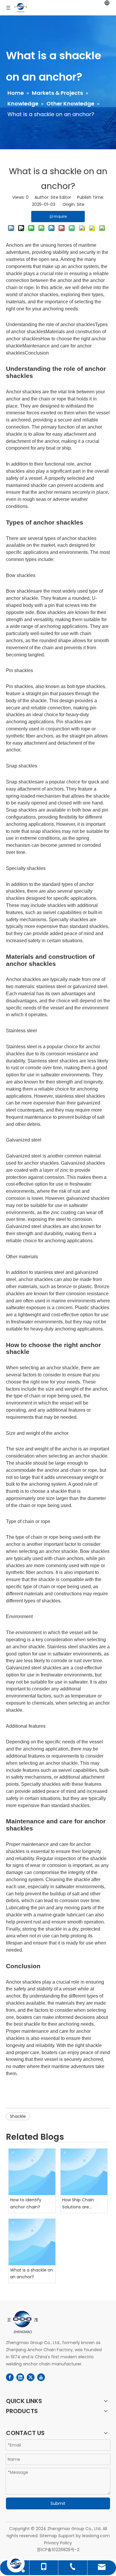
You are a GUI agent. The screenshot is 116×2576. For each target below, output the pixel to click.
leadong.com (96, 2536)
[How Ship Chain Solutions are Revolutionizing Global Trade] (84, 2172)
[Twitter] (31, 2377)
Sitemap (48, 2536)
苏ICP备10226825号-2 (58, 2550)
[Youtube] (41, 2377)
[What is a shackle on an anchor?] (32, 2242)
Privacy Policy (58, 2543)
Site (81, 204)
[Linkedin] (20, 2377)
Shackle (18, 2116)
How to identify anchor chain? (26, 2203)
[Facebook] (10, 2377)
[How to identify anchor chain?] (32, 2172)
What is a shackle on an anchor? (32, 2274)
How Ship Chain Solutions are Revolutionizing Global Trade (78, 2204)
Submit (58, 2503)
